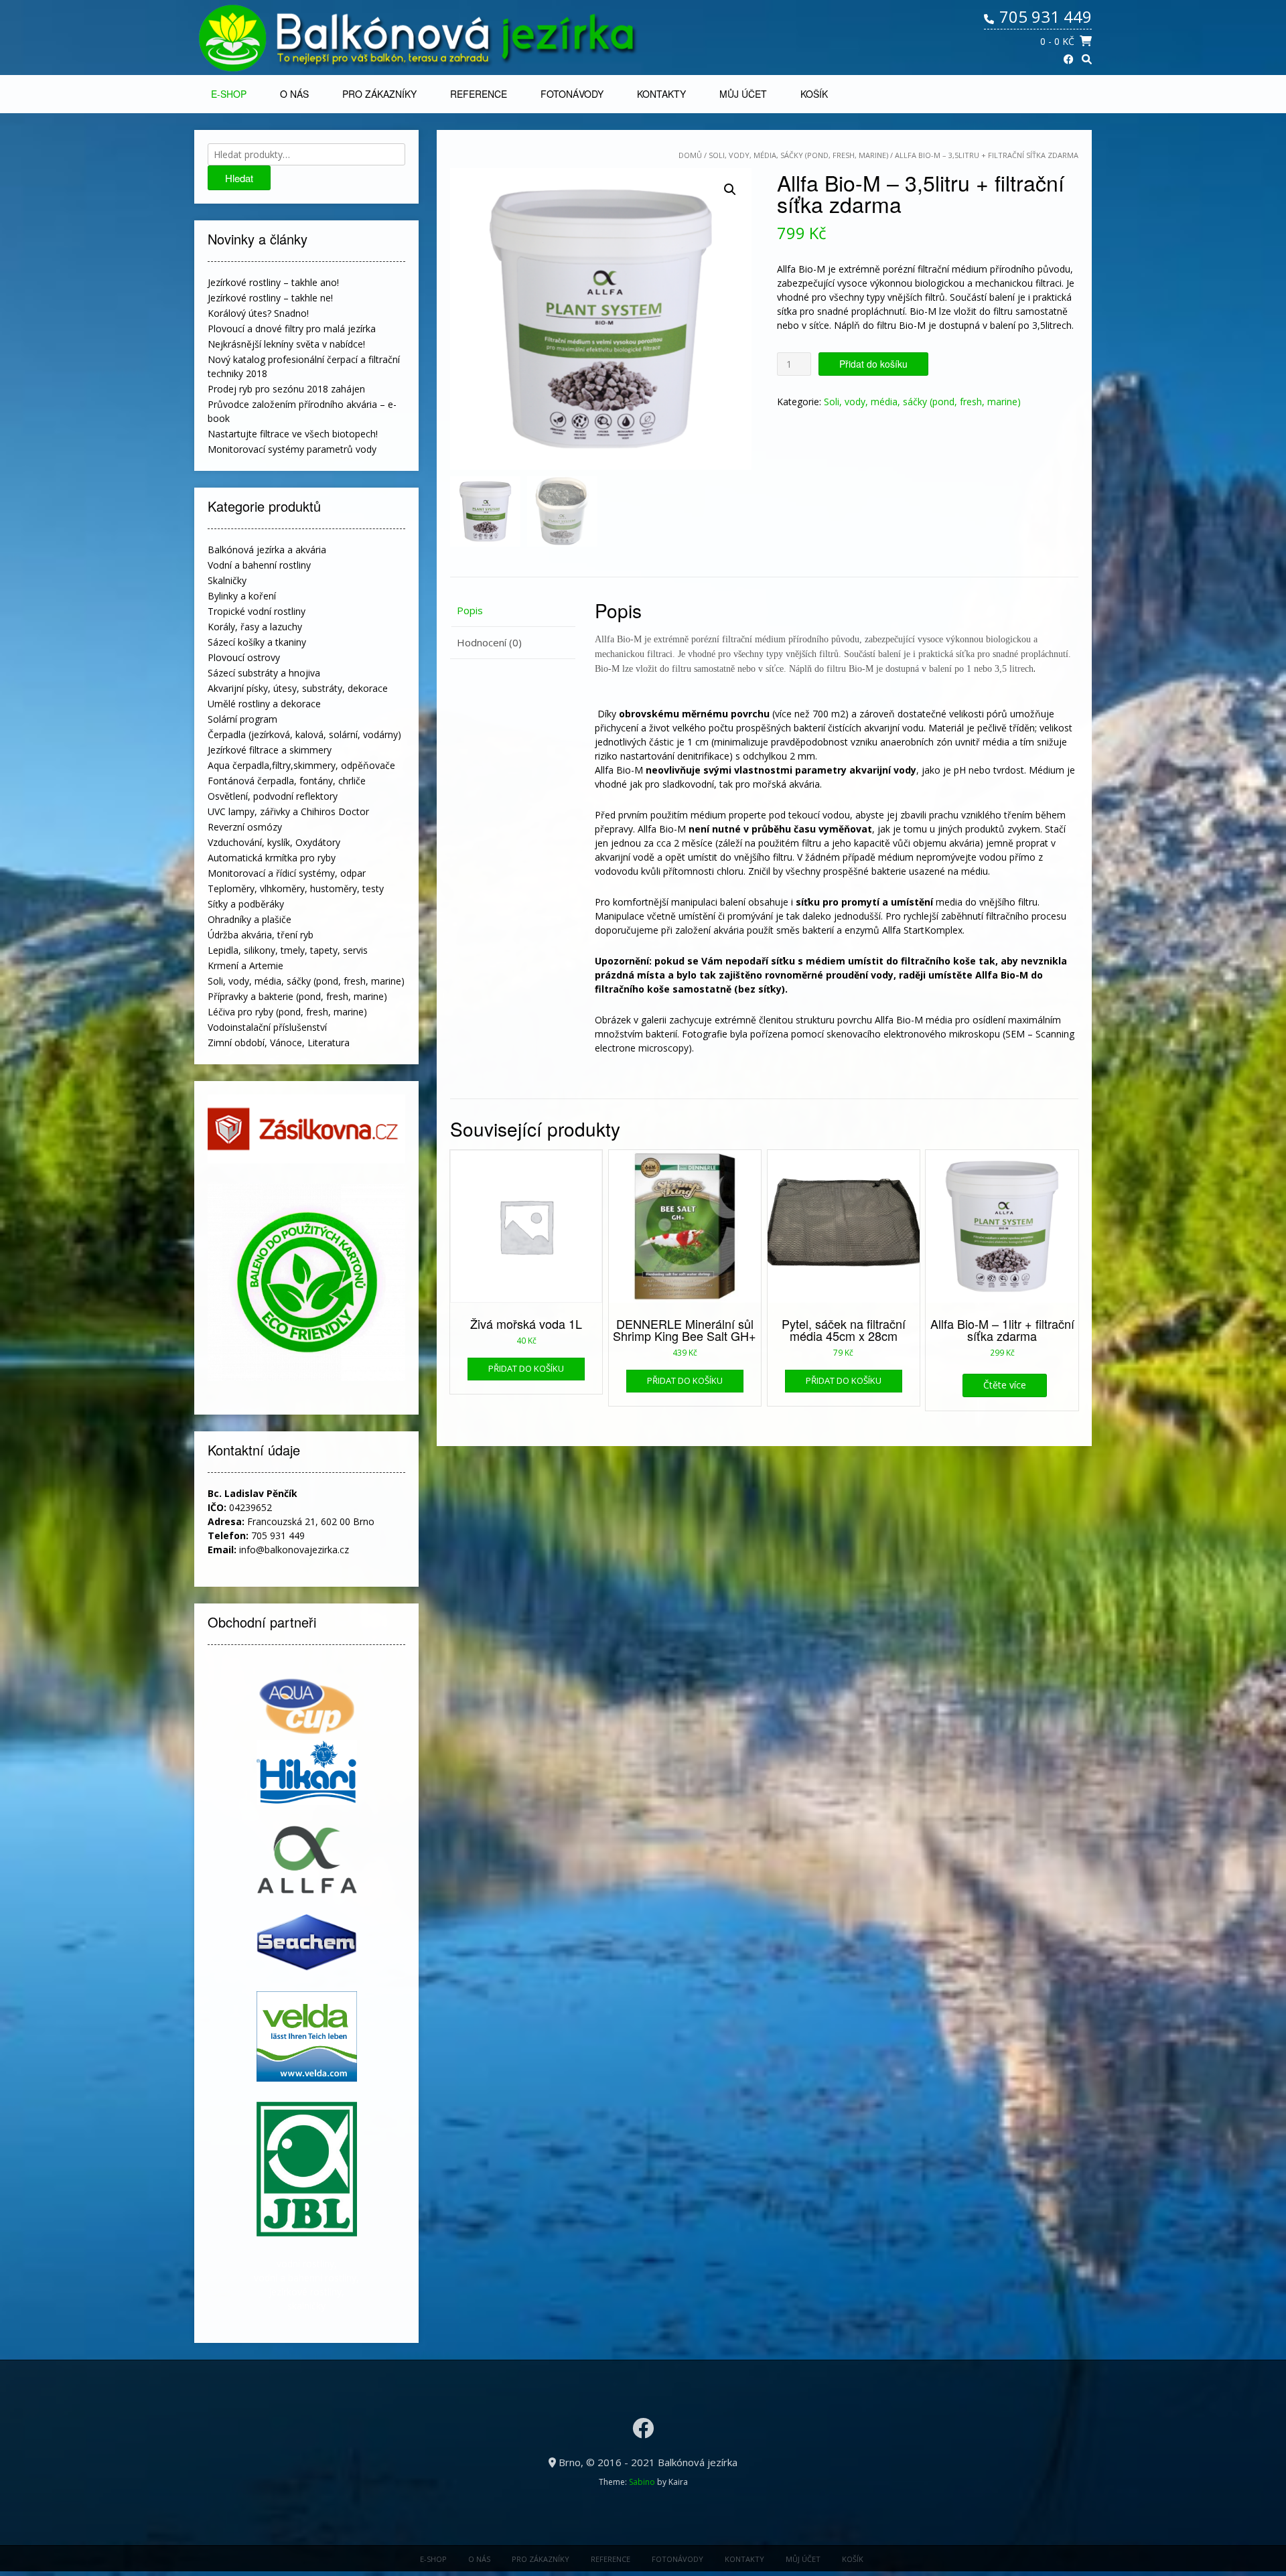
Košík (814, 94)
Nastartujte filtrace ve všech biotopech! (293, 434)
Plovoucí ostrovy (244, 657)
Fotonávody (572, 94)
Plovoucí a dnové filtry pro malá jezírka (292, 329)
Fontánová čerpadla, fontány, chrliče (287, 781)
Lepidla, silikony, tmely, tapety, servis (288, 950)
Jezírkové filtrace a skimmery (270, 750)
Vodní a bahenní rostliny (259, 565)
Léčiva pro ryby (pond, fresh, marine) (287, 1012)
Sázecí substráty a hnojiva (264, 673)
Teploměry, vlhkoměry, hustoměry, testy (296, 888)
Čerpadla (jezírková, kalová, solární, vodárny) (304, 734)
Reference (479, 94)
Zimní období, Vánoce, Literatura (279, 1043)
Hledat (239, 178)
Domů (690, 155)
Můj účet (743, 94)
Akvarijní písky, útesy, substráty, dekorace (298, 688)
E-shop (229, 94)
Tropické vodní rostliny (257, 611)
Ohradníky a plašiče (249, 919)
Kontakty (661, 94)
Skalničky (227, 580)
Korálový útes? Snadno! (258, 313)
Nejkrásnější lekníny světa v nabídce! (286, 344)
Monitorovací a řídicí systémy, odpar (287, 873)
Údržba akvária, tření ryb (261, 935)
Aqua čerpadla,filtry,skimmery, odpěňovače (301, 765)
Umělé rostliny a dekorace (264, 704)
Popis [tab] (470, 610)
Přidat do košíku (873, 364)
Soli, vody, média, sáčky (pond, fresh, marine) (798, 155)
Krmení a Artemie (245, 965)
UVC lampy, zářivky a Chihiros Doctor (288, 811)
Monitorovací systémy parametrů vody (292, 449)
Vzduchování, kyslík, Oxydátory (274, 842)
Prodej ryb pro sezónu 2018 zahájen (286, 389)
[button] (730, 190)
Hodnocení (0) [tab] (489, 642)
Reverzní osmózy (245, 827)
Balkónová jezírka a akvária (267, 550)
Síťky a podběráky (246, 904)
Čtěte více (1005, 1385)
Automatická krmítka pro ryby (272, 858)
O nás (294, 94)
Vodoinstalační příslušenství (267, 1027)
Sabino (642, 2482)
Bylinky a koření (242, 596)
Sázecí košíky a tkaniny (257, 642)
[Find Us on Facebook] (1069, 59)
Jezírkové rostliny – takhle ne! (270, 298)
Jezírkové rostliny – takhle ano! (273, 282)
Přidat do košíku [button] (526, 1368)
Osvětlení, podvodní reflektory (273, 796)
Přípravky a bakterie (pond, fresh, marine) (297, 996)
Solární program (242, 719)
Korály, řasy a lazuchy (255, 627)
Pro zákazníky (379, 94)
